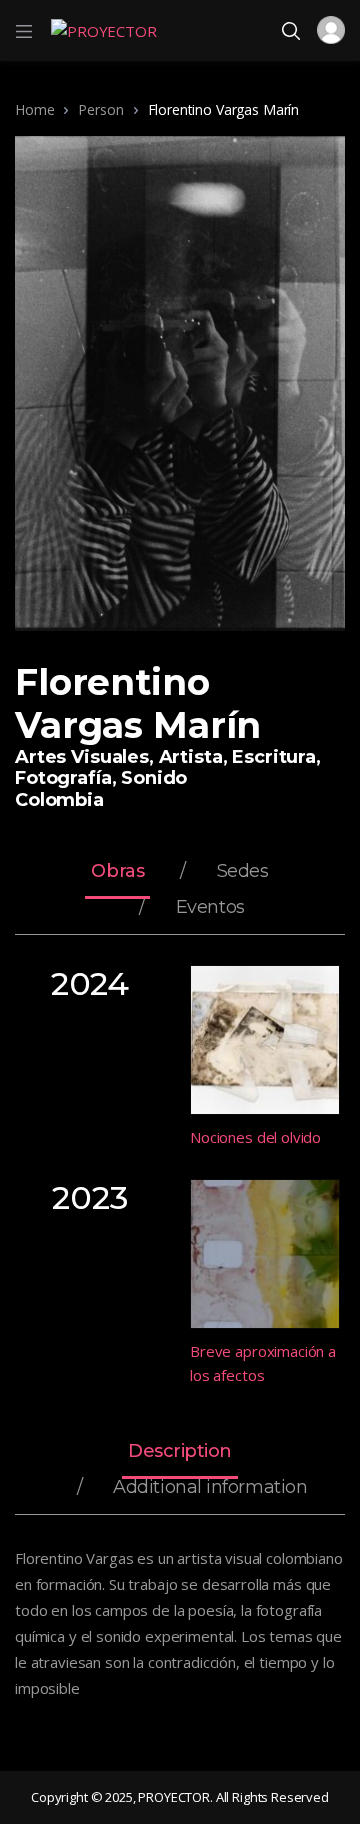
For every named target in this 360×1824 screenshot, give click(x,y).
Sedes (243, 872)
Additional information (210, 1488)
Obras (117, 872)
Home (34, 109)
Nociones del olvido (255, 1137)
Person (100, 109)
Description (180, 1452)
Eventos (210, 908)
